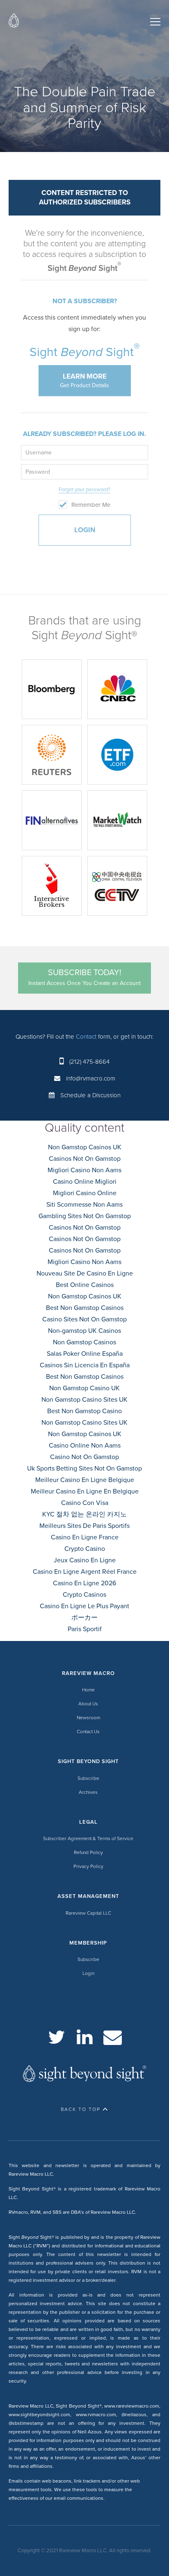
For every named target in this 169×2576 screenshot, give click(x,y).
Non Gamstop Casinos (84, 1342)
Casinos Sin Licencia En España (85, 1365)
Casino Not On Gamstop (84, 1457)
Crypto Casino (85, 1549)
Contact (86, 1037)
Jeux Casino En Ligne (85, 1560)
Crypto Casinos (84, 1595)
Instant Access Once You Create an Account (84, 977)
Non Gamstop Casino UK (84, 1388)
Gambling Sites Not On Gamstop (85, 1216)
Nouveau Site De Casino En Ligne (85, 1273)
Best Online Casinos (85, 1285)
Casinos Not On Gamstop (85, 1159)
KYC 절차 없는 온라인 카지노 (84, 1514)
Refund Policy (88, 1852)
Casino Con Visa (85, 1503)
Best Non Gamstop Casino (84, 1411)
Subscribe (88, 1778)
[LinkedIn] (85, 2037)
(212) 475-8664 (89, 1062)
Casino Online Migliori (85, 1182)
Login (88, 1973)
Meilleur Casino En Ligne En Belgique (85, 1491)
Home (88, 1690)
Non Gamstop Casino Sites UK (84, 1400)
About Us (88, 1704)
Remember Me (91, 505)
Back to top (81, 2109)
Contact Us (88, 1732)
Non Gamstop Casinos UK (85, 1147)
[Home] (14, 22)
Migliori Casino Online (85, 1193)
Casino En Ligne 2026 (84, 1583)
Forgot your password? (84, 490)
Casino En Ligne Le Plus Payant (84, 1606)
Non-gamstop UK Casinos (84, 1331)
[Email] (113, 2037)
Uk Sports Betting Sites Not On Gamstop (84, 1468)
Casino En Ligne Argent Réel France (85, 1572)
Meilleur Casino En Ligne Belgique (85, 1480)
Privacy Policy (88, 1866)
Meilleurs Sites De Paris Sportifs (84, 1526)
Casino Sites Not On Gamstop (84, 1319)
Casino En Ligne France (85, 1537)
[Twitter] (57, 2037)
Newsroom (88, 1718)
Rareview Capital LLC (88, 1913)
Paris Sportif (85, 1629)
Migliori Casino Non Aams (84, 1170)
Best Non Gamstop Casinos (85, 1308)
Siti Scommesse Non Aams (84, 1205)
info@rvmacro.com (91, 1078)
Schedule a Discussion (90, 1095)
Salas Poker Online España (85, 1354)
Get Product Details (84, 380)
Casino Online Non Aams (85, 1446)
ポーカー (84, 1618)
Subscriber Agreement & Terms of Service (88, 1838)
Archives (88, 1792)
